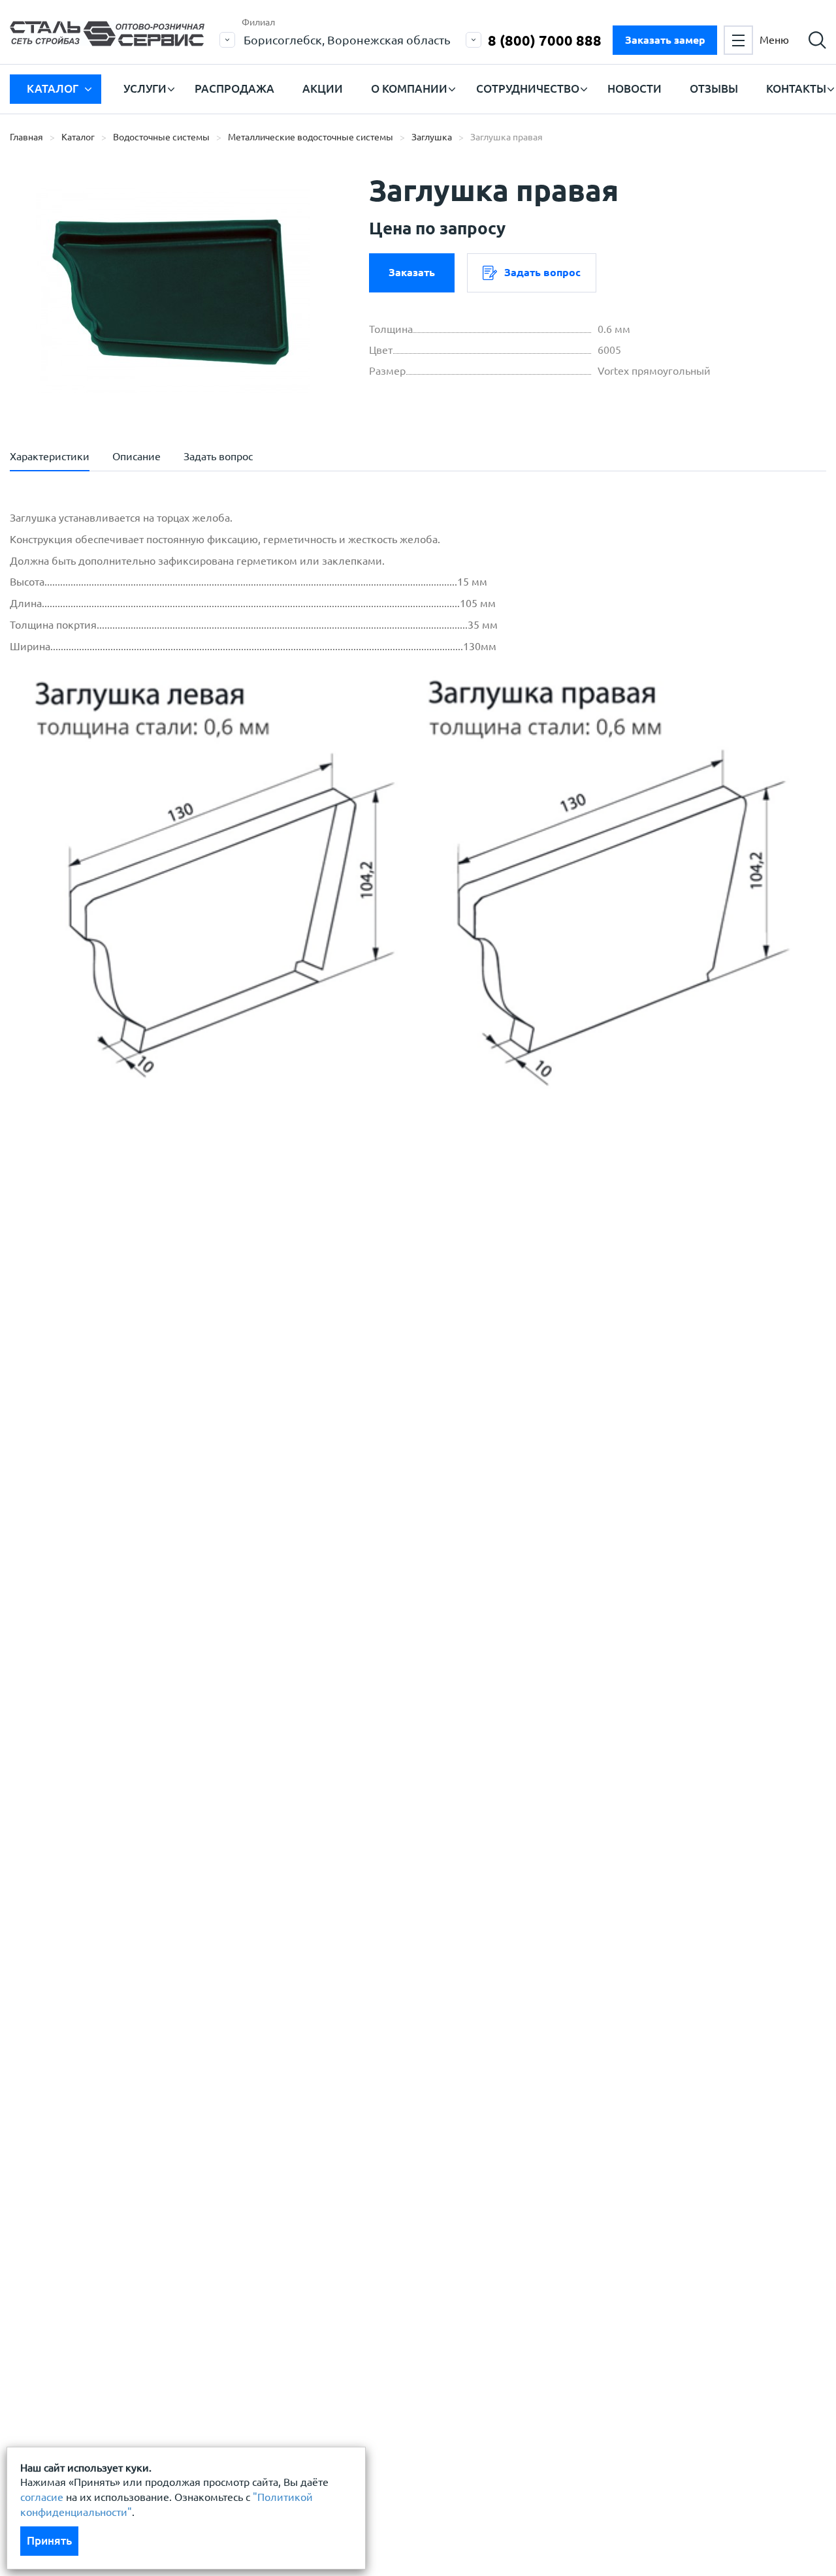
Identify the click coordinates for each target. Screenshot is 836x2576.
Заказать (412, 272)
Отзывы (714, 88)
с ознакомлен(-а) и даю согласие (197, 1328)
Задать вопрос (542, 272)
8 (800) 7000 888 (545, 40)
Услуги (145, 88)
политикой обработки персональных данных (151, 1289)
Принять (49, 2540)
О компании (409, 88)
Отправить (342, 1393)
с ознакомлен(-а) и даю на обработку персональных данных (191, 1296)
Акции (323, 88)
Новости (635, 88)
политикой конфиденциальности (122, 1328)
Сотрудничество (528, 88)
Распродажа (234, 88)
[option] (173, 291)
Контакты (796, 88)
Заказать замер (665, 40)
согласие (42, 2497)
